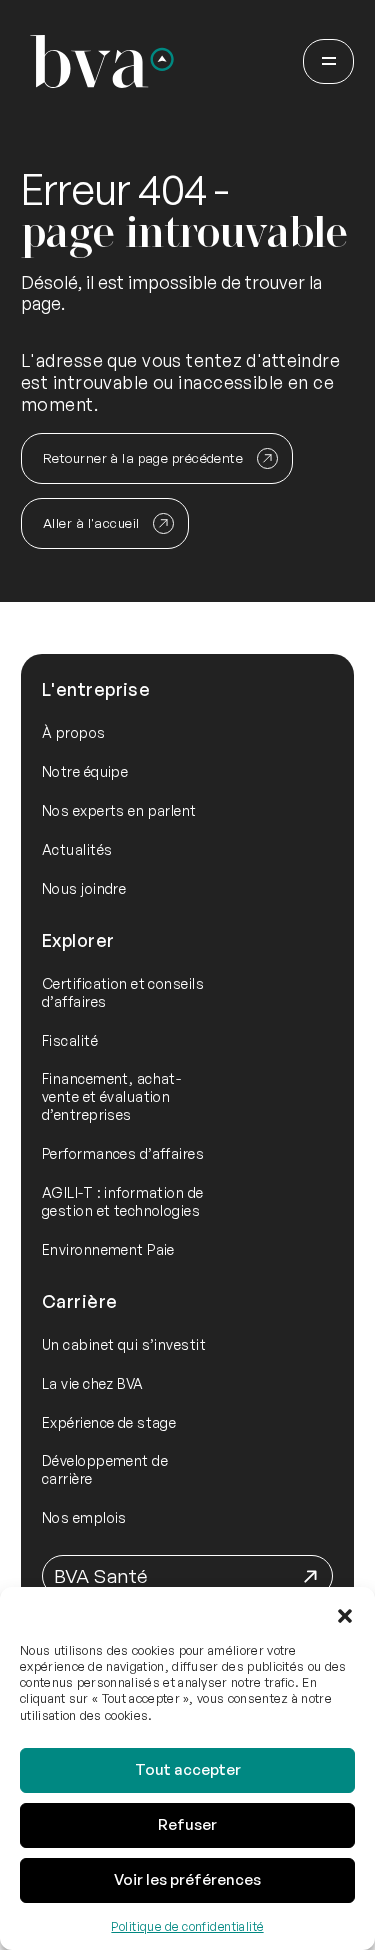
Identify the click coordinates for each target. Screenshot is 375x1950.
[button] (345, 1612)
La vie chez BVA (93, 1383)
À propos (74, 732)
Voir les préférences (187, 1879)
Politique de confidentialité (187, 1926)
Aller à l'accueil (91, 523)
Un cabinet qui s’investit (124, 1344)
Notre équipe (85, 771)
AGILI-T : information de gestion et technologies (123, 1201)
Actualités (77, 849)
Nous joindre (84, 888)
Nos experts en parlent (119, 810)
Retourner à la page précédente (143, 458)
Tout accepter (188, 1769)
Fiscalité (70, 1040)
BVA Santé (101, 1576)
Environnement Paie (108, 1249)
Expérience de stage (109, 1422)
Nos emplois (84, 1517)
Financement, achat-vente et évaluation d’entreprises (111, 1096)
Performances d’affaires (123, 1153)
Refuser (187, 1824)
